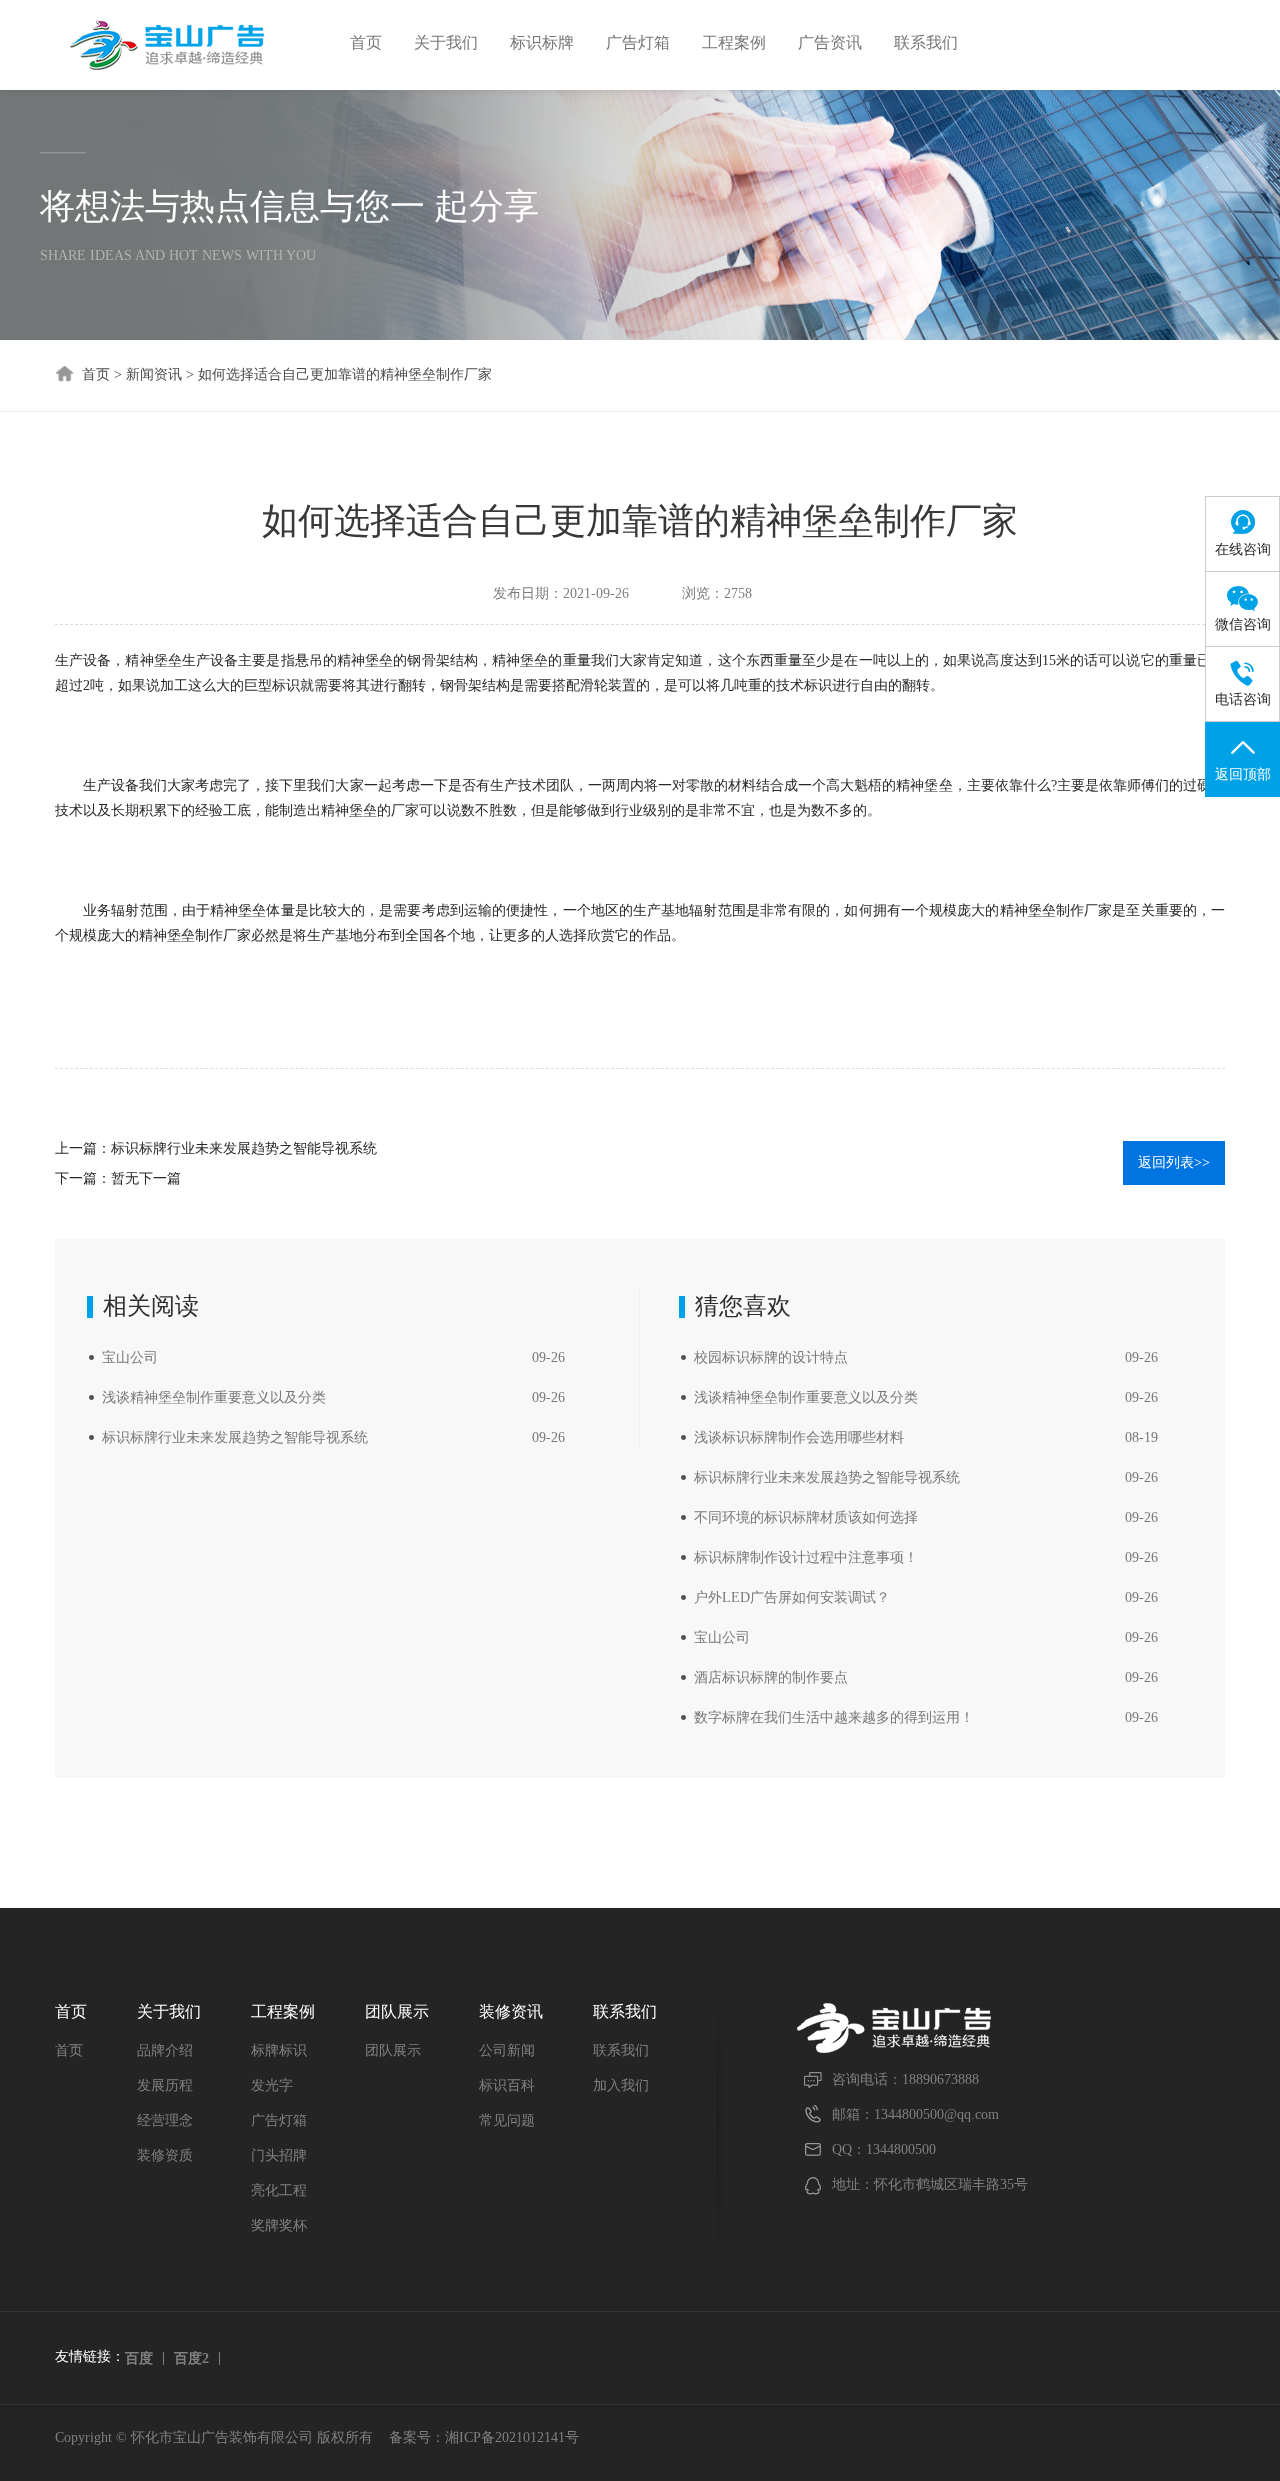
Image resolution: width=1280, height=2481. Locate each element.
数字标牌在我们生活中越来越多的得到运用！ (834, 1717)
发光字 (272, 2085)
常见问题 (507, 2120)
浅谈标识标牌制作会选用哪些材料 (799, 1437)
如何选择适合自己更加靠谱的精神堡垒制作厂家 (345, 374)
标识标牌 (542, 42)
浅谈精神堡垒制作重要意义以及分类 (214, 1397)
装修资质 (165, 2155)
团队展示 (393, 2050)
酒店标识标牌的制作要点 (771, 1677)
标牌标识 (279, 2050)
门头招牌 (279, 2155)
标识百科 (507, 2085)
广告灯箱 (638, 42)
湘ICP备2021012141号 (512, 2437)
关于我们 (446, 42)
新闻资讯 (154, 374)
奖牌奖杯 (279, 2225)
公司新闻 (507, 2050)
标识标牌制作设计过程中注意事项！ (806, 1557)
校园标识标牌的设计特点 (771, 1357)
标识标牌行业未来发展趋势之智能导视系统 (244, 1148)
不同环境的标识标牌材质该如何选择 (806, 1517)
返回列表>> (1174, 1162)
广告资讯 (830, 42)
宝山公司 (130, 1357)
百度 (139, 2358)
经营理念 (165, 2120)
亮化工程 (279, 2190)
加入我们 (621, 2085)
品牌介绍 (165, 2050)
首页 (366, 42)
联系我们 (926, 42)
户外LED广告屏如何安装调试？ (792, 1597)
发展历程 (165, 2085)
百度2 (191, 2358)
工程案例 (734, 42)
